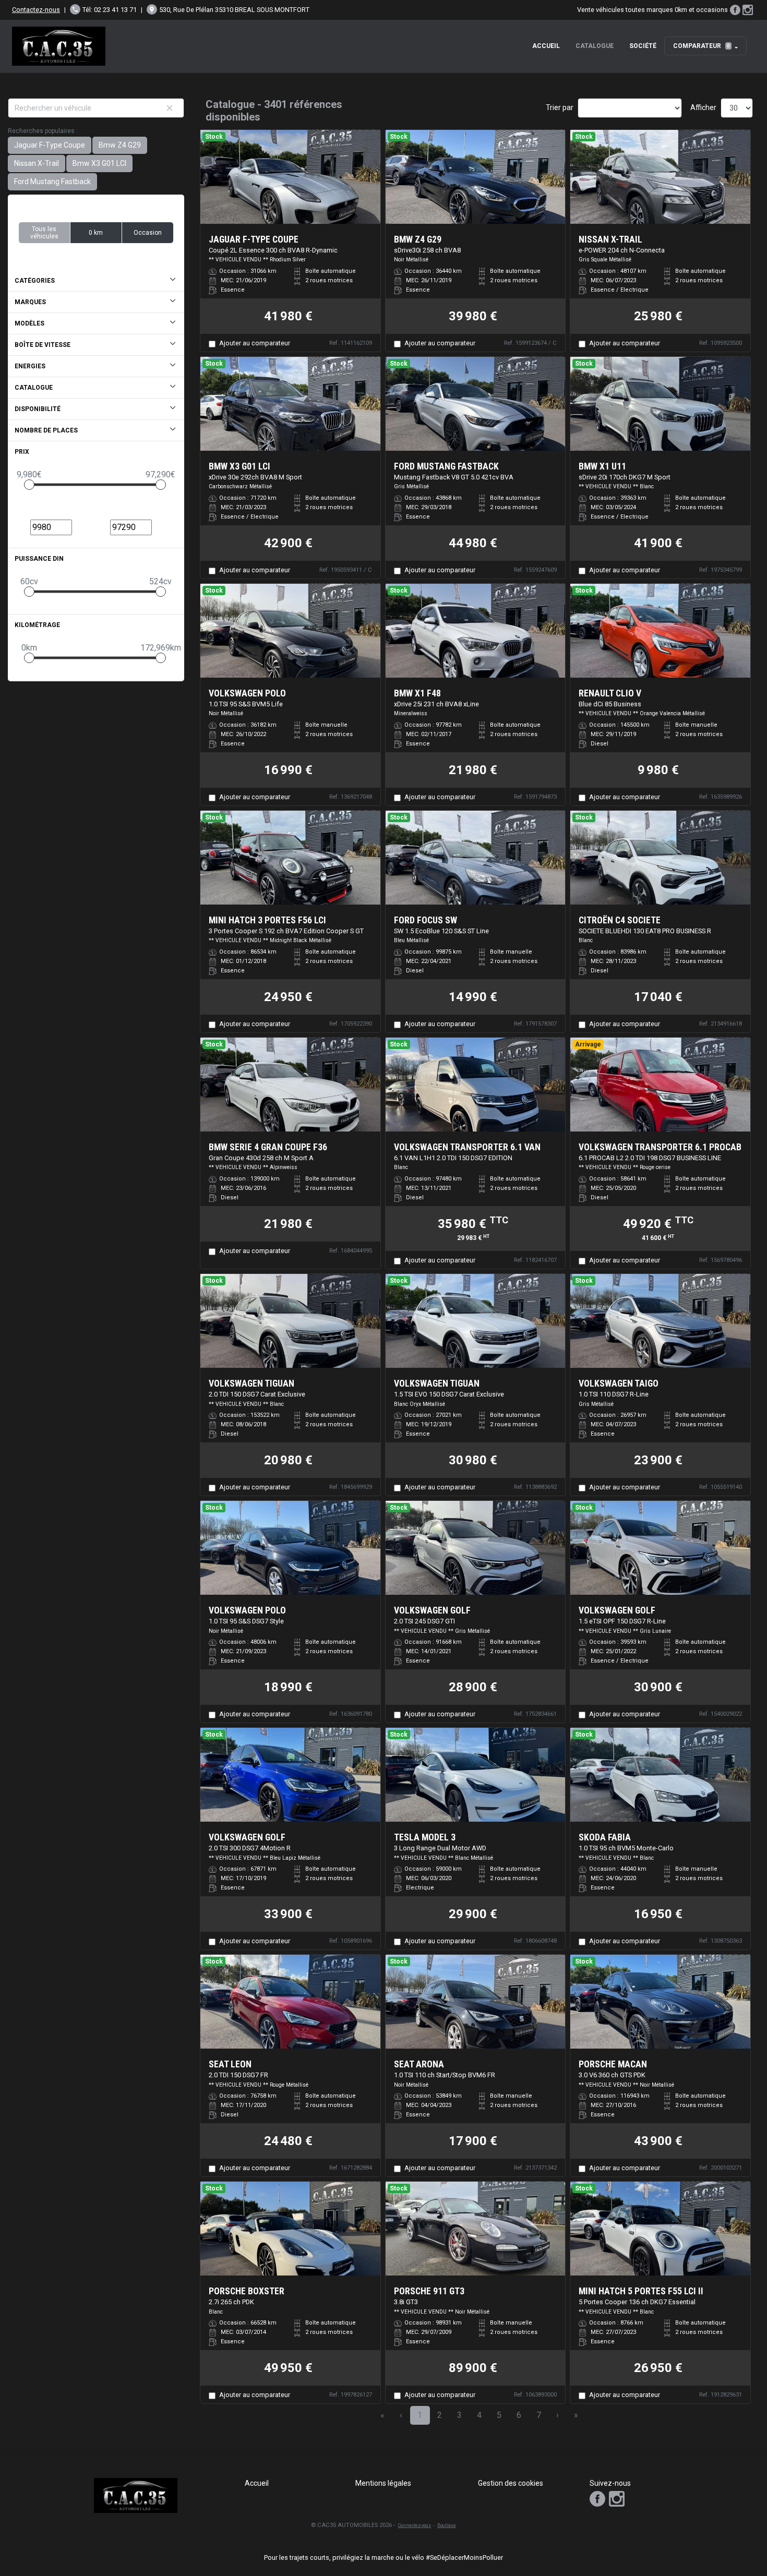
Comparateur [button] (702, 46)
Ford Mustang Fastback (52, 182)
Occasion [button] (148, 233)
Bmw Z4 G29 (120, 145)
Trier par (560, 107)
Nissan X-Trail (37, 163)
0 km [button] (96, 233)
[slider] (29, 485)
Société (643, 46)
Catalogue (595, 46)
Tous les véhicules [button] (44, 233)
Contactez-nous (36, 10)
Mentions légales (383, 2483)
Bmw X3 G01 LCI (99, 163)
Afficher (703, 107)
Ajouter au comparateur (255, 343)
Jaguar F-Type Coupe (50, 145)
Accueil (546, 46)
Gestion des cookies (511, 2483)
